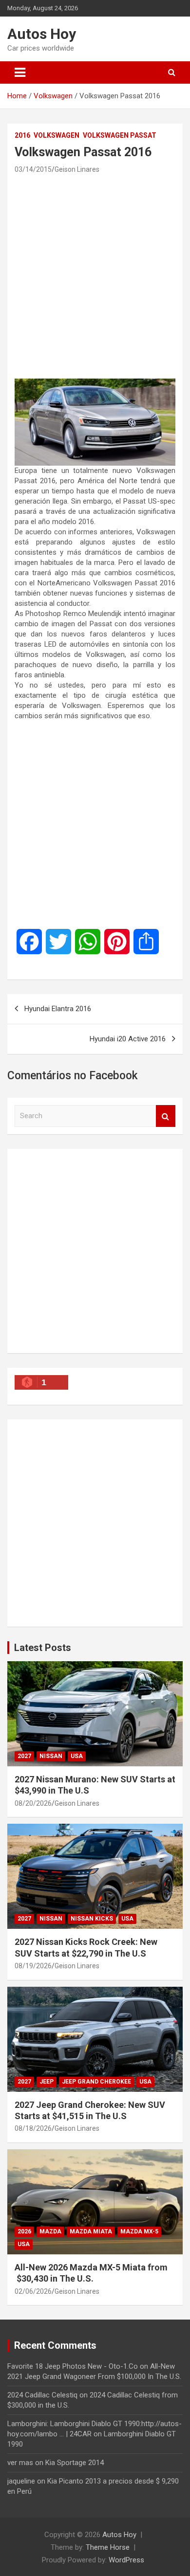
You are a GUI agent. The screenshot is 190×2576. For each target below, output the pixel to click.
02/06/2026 (33, 2291)
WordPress (126, 2560)
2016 (22, 135)
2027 (24, 1756)
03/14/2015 (33, 169)
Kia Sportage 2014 (75, 2463)
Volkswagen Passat (120, 135)
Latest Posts (43, 1648)
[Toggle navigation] (20, 73)
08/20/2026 (33, 1803)
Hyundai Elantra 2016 (58, 1009)
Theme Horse (108, 2547)
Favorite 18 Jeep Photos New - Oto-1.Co (73, 2366)
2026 (24, 2231)
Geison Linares (77, 169)
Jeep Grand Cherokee (96, 2082)
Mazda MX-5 (139, 2231)
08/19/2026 (33, 1966)
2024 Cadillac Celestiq (42, 2395)
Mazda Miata (91, 2231)
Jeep (47, 2082)
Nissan (51, 1756)
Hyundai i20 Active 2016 (128, 1039)
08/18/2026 (33, 2128)
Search (166, 1116)
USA (77, 1756)
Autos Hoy (42, 34)
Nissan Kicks (92, 1919)
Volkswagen (57, 135)
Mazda (50, 2231)
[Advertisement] (95, 276)
